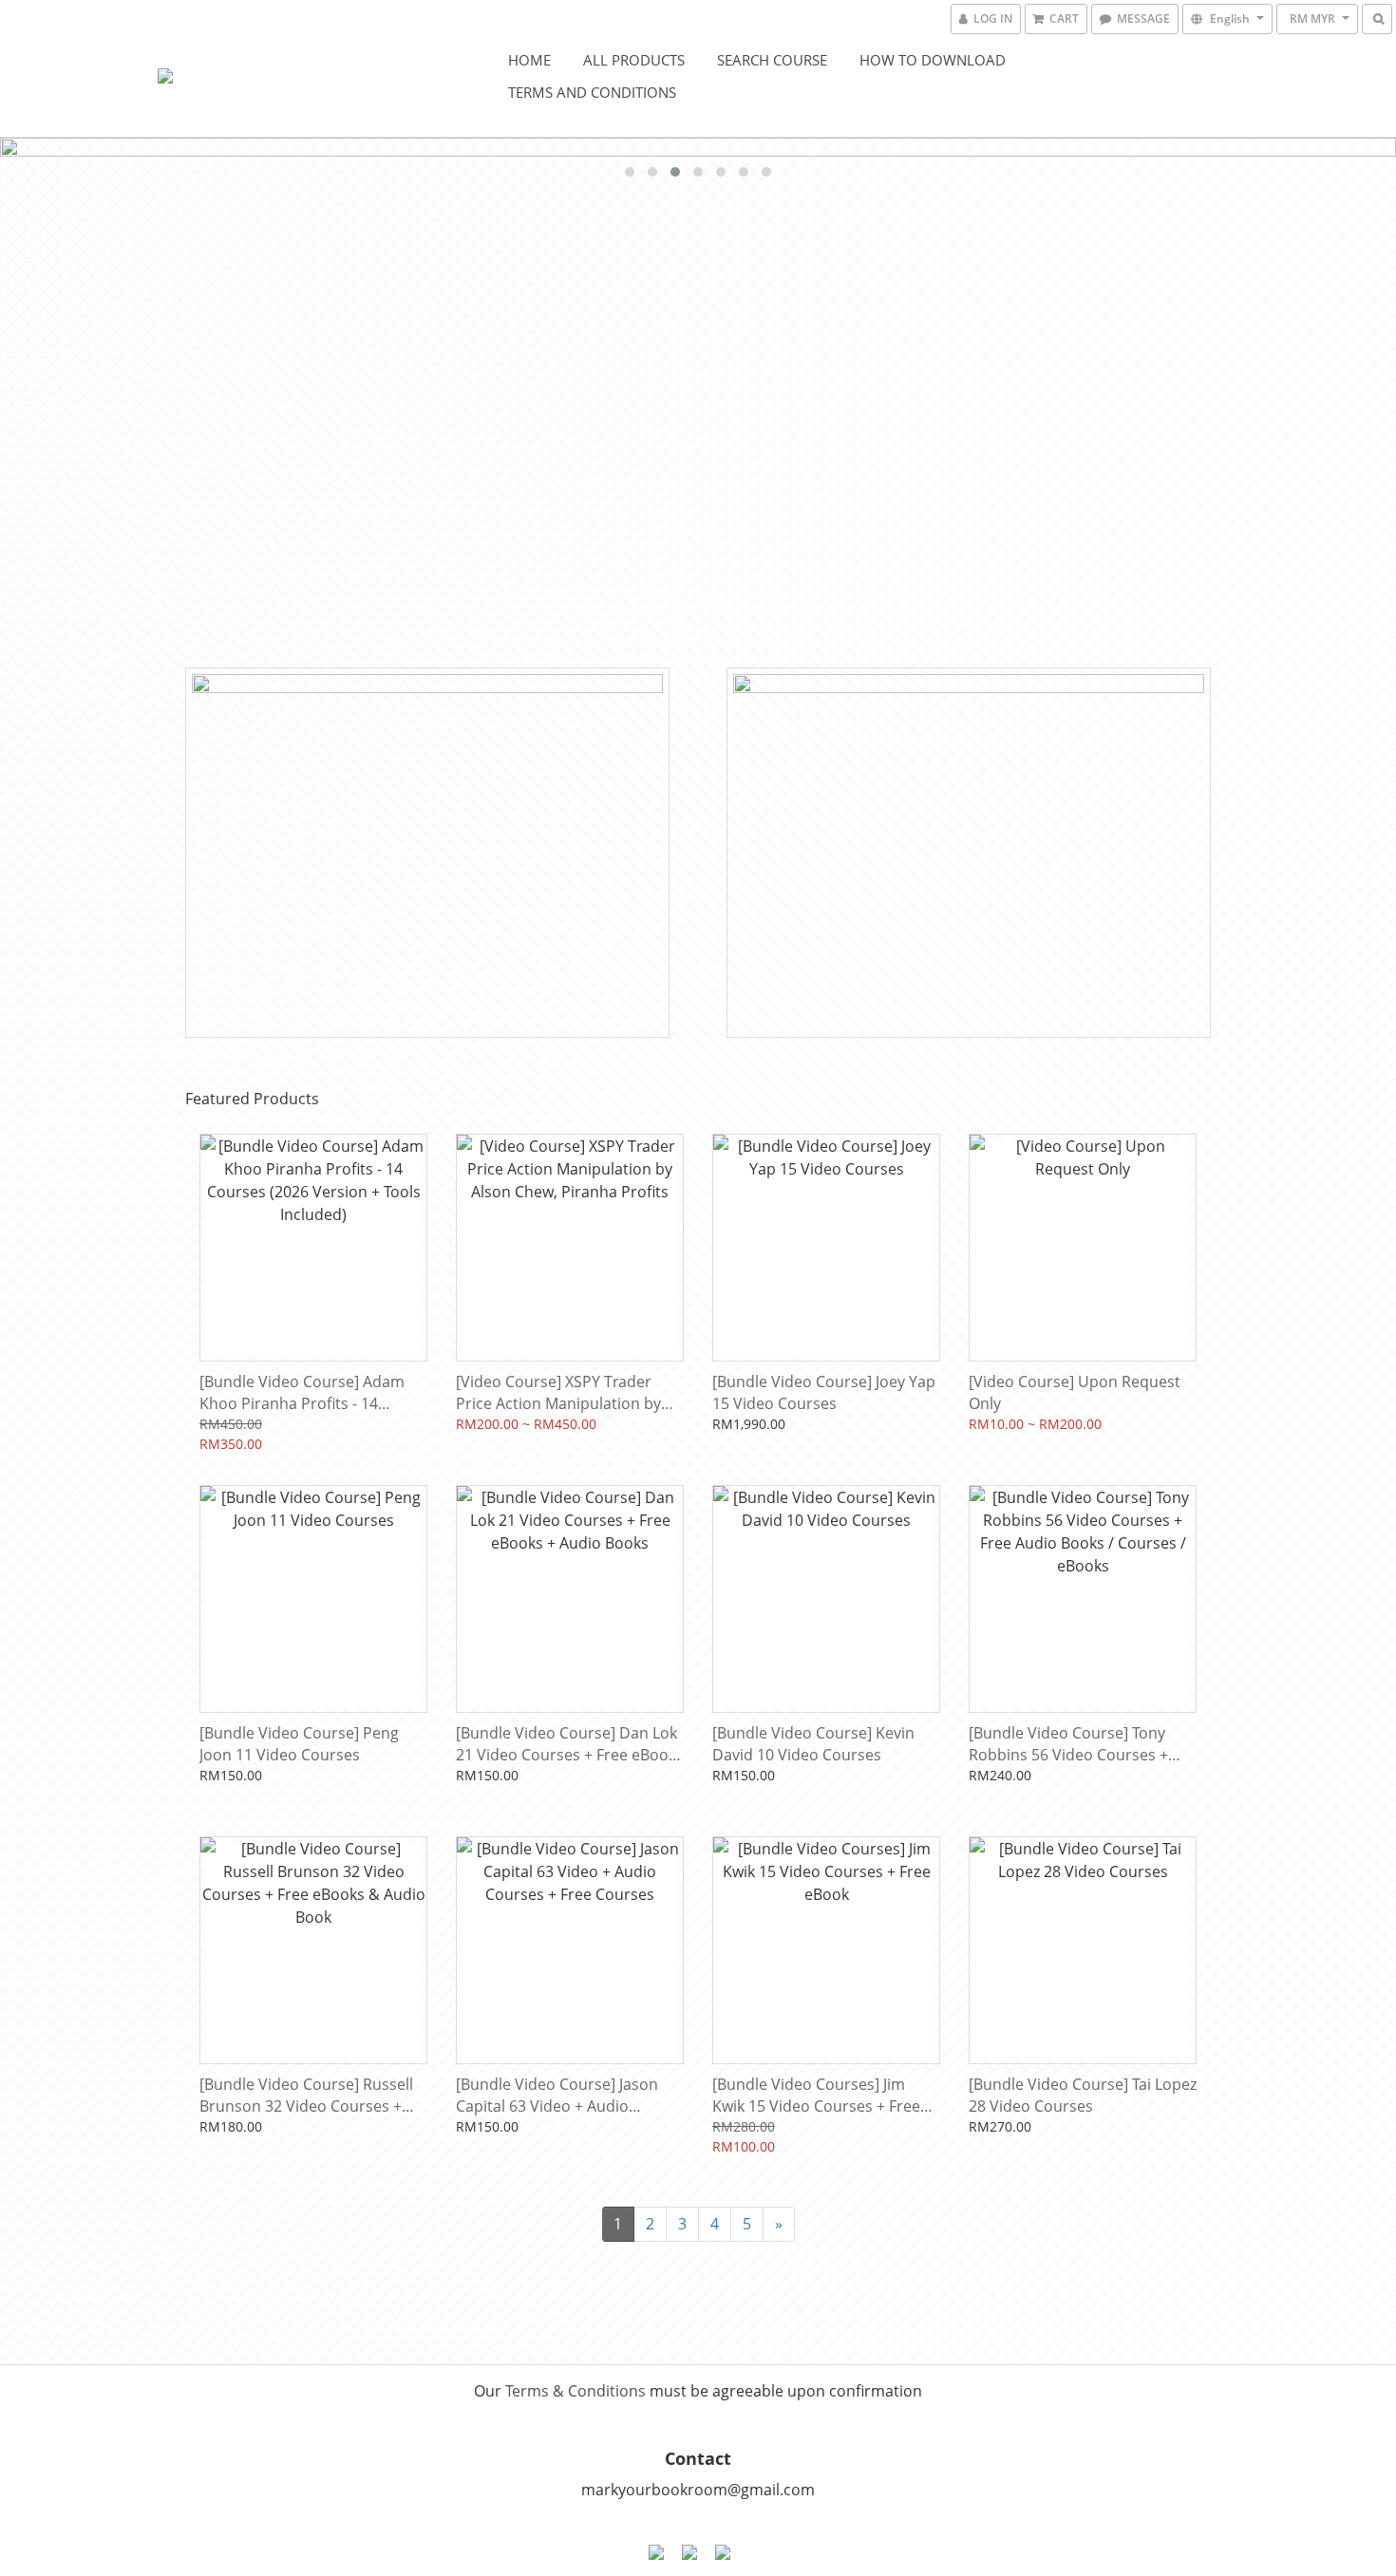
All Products (634, 60)
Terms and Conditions (592, 92)
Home (529, 60)
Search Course (772, 60)
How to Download (933, 60)
